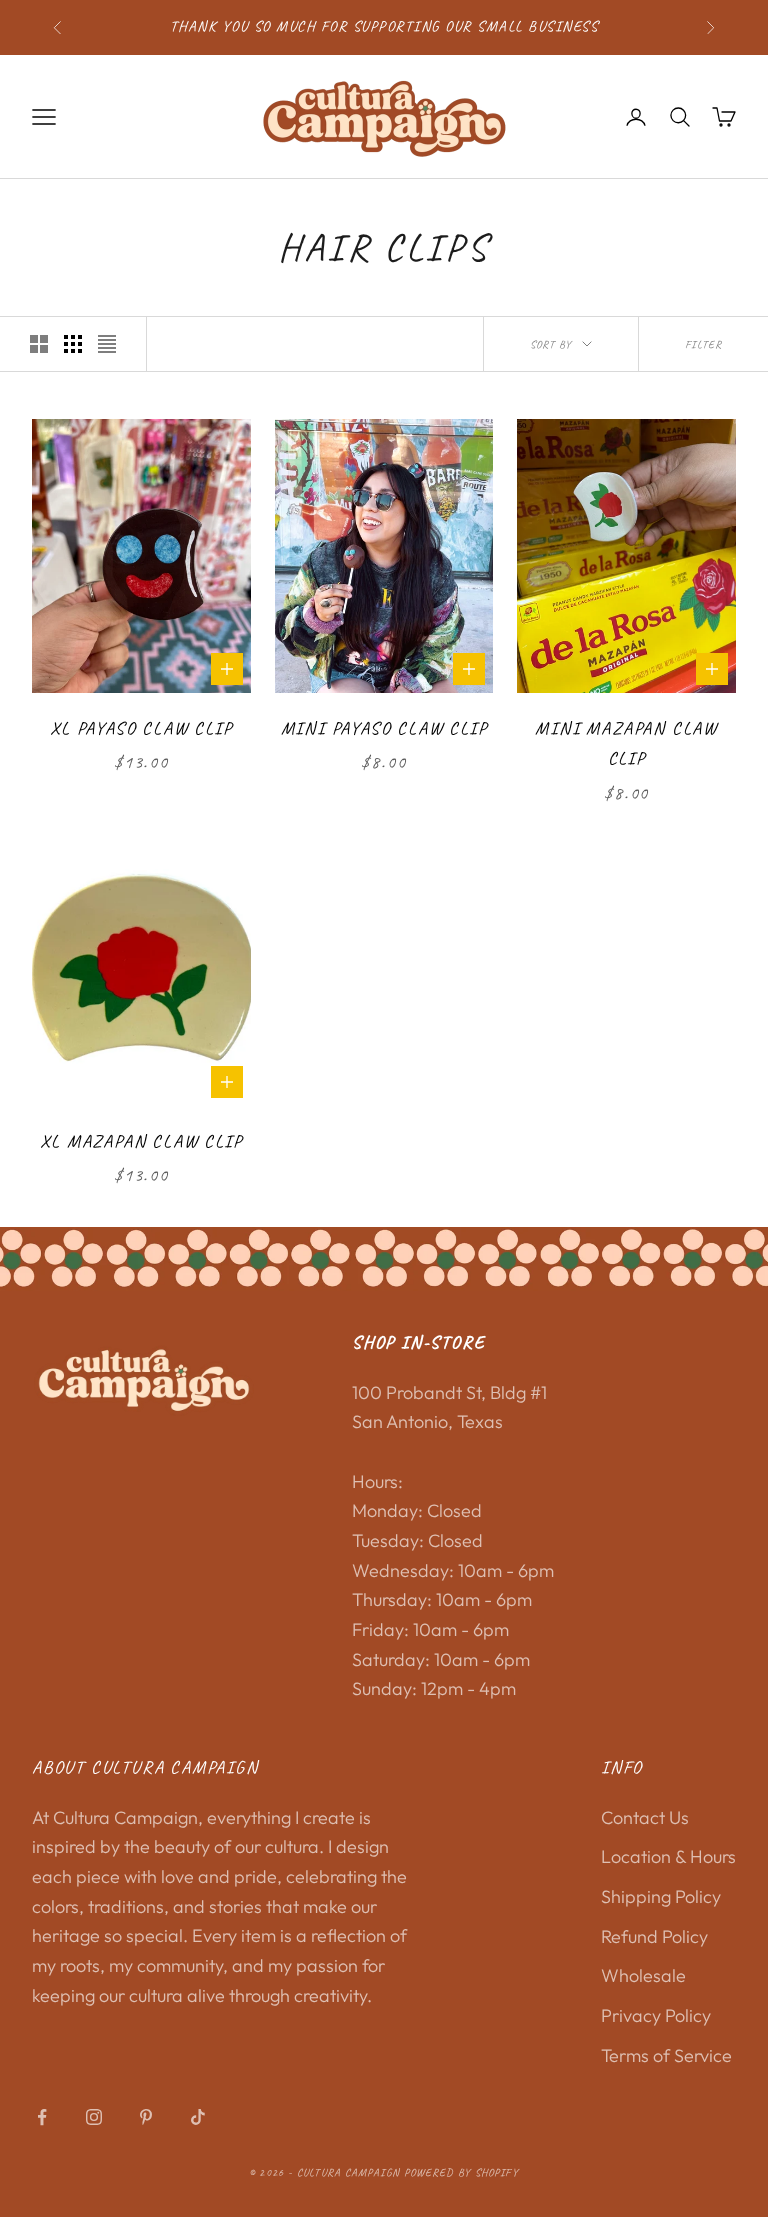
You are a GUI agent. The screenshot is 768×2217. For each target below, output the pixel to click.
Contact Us (645, 1817)
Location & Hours (668, 1856)
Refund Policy (654, 1936)
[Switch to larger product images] (39, 344)
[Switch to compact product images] (107, 344)
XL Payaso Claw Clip (141, 728)
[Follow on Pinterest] (146, 2117)
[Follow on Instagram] (94, 2117)
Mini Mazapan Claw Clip (626, 743)
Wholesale (643, 1975)
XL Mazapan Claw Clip (141, 1141)
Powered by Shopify (461, 2172)
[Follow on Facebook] (42, 2117)
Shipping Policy (661, 1896)
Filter (703, 344)
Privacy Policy (656, 2015)
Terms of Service (666, 2055)
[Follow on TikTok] (198, 2117)
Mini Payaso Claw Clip (384, 728)
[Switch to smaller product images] (73, 344)
